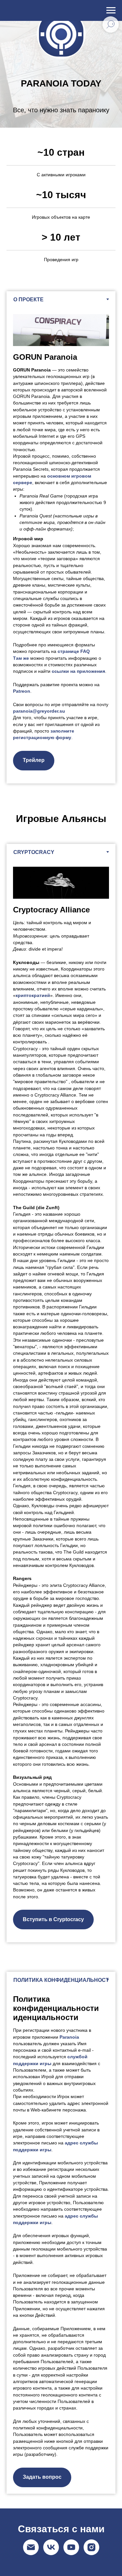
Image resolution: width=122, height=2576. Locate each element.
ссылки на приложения (78, 811)
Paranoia (69, 2177)
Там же (21, 798)
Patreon (22, 831)
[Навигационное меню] (111, 10)
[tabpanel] (61, 685)
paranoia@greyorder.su (39, 851)
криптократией (33, 1135)
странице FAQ (74, 791)
